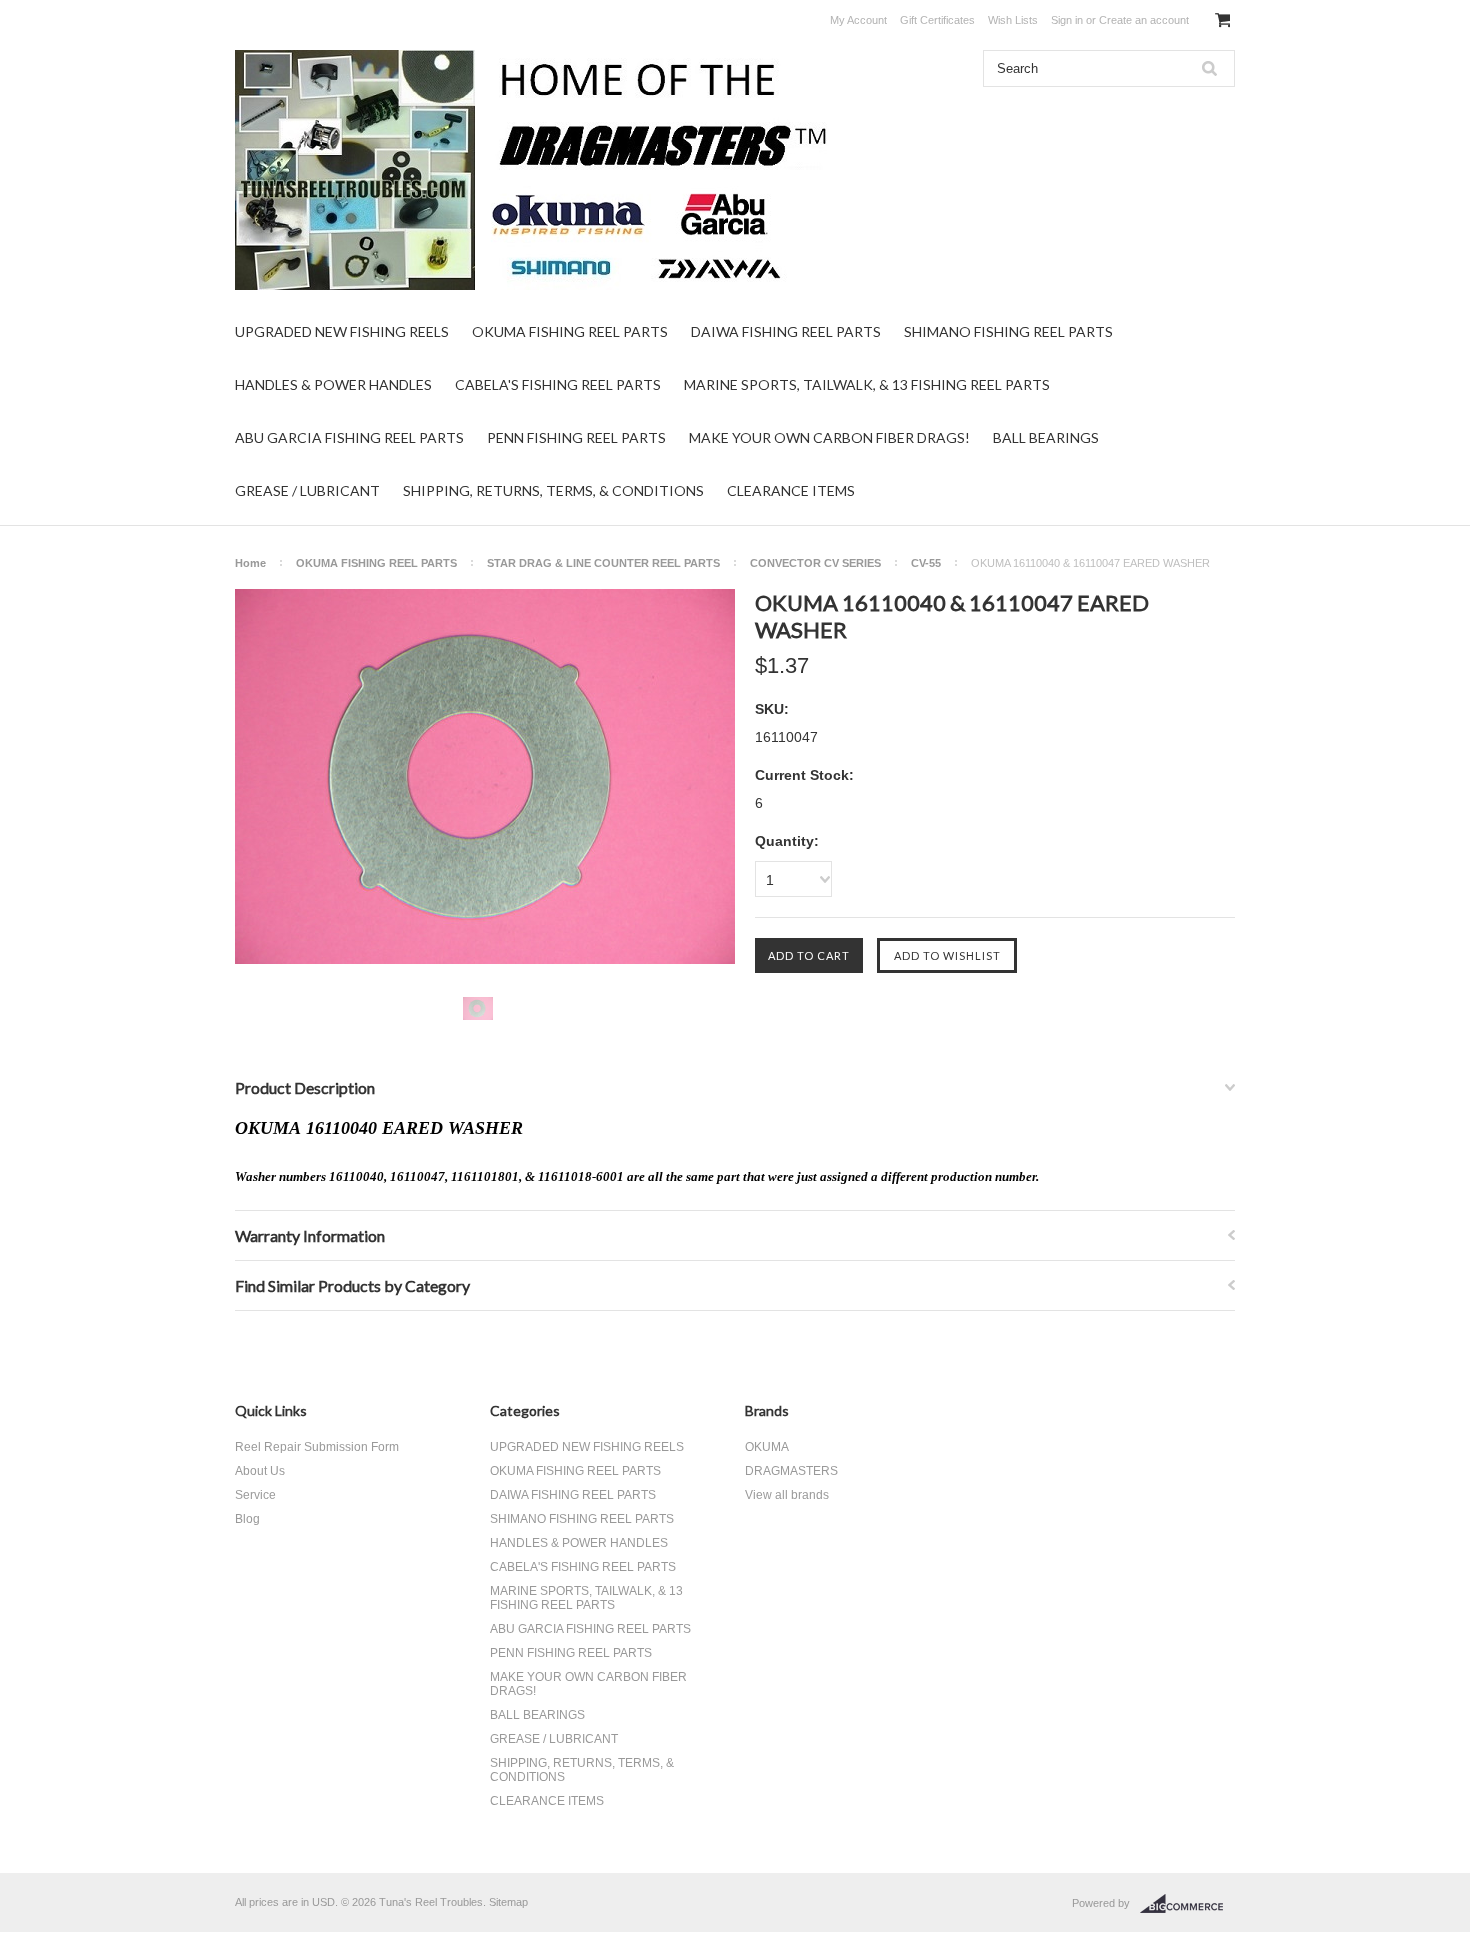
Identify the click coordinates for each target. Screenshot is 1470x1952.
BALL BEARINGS (1046, 437)
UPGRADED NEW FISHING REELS (342, 331)
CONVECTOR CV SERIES (815, 563)
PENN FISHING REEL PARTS (576, 437)
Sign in (1067, 20)
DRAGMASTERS (791, 1471)
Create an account (1144, 20)
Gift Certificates (937, 20)
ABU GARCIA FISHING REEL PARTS (349, 437)
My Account (858, 20)
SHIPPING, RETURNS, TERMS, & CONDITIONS (553, 490)
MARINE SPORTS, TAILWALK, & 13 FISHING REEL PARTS (867, 384)
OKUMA (767, 1447)
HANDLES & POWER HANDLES (333, 384)
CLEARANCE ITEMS (791, 490)
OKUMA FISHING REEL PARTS (570, 331)
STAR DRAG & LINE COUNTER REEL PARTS (603, 563)
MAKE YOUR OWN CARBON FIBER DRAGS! (829, 437)
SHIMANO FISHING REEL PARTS (1008, 331)
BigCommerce (1187, 1904)
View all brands (787, 1495)
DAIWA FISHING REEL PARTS (786, 331)
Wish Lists (1013, 20)
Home (250, 563)
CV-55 (926, 563)
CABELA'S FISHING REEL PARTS (558, 384)
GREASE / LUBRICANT (307, 490)
